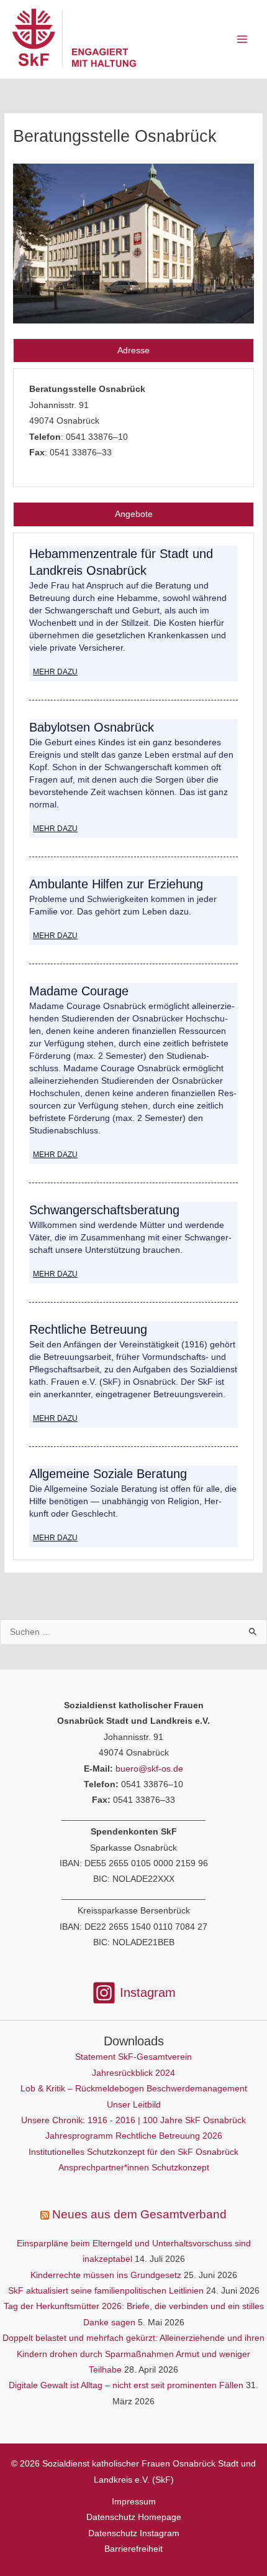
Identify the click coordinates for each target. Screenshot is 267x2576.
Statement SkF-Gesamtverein (133, 2057)
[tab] (133, 351)
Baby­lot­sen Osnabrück (92, 727)
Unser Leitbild (134, 2105)
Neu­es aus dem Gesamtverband (139, 2214)
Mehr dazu (55, 672)
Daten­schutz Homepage (134, 2517)
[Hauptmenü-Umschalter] (242, 40)
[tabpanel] (133, 428)
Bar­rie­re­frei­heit (133, 2549)
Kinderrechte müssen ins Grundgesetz (106, 2275)
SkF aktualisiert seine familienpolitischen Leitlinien (106, 2291)
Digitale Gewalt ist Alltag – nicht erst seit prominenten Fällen (126, 2385)
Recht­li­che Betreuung (88, 1329)
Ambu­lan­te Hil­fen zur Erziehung (116, 884)
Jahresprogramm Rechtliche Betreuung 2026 (134, 2136)
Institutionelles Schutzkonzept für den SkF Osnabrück (133, 2152)
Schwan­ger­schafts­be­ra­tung (104, 1210)
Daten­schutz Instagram (134, 2533)
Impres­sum (134, 2502)
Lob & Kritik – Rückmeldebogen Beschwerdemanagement (134, 2089)
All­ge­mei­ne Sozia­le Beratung (108, 1474)
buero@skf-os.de (149, 1769)
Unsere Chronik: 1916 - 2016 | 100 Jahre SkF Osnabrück (133, 2120)
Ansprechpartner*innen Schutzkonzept (134, 2168)
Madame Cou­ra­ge (79, 991)
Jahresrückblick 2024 (133, 2073)
